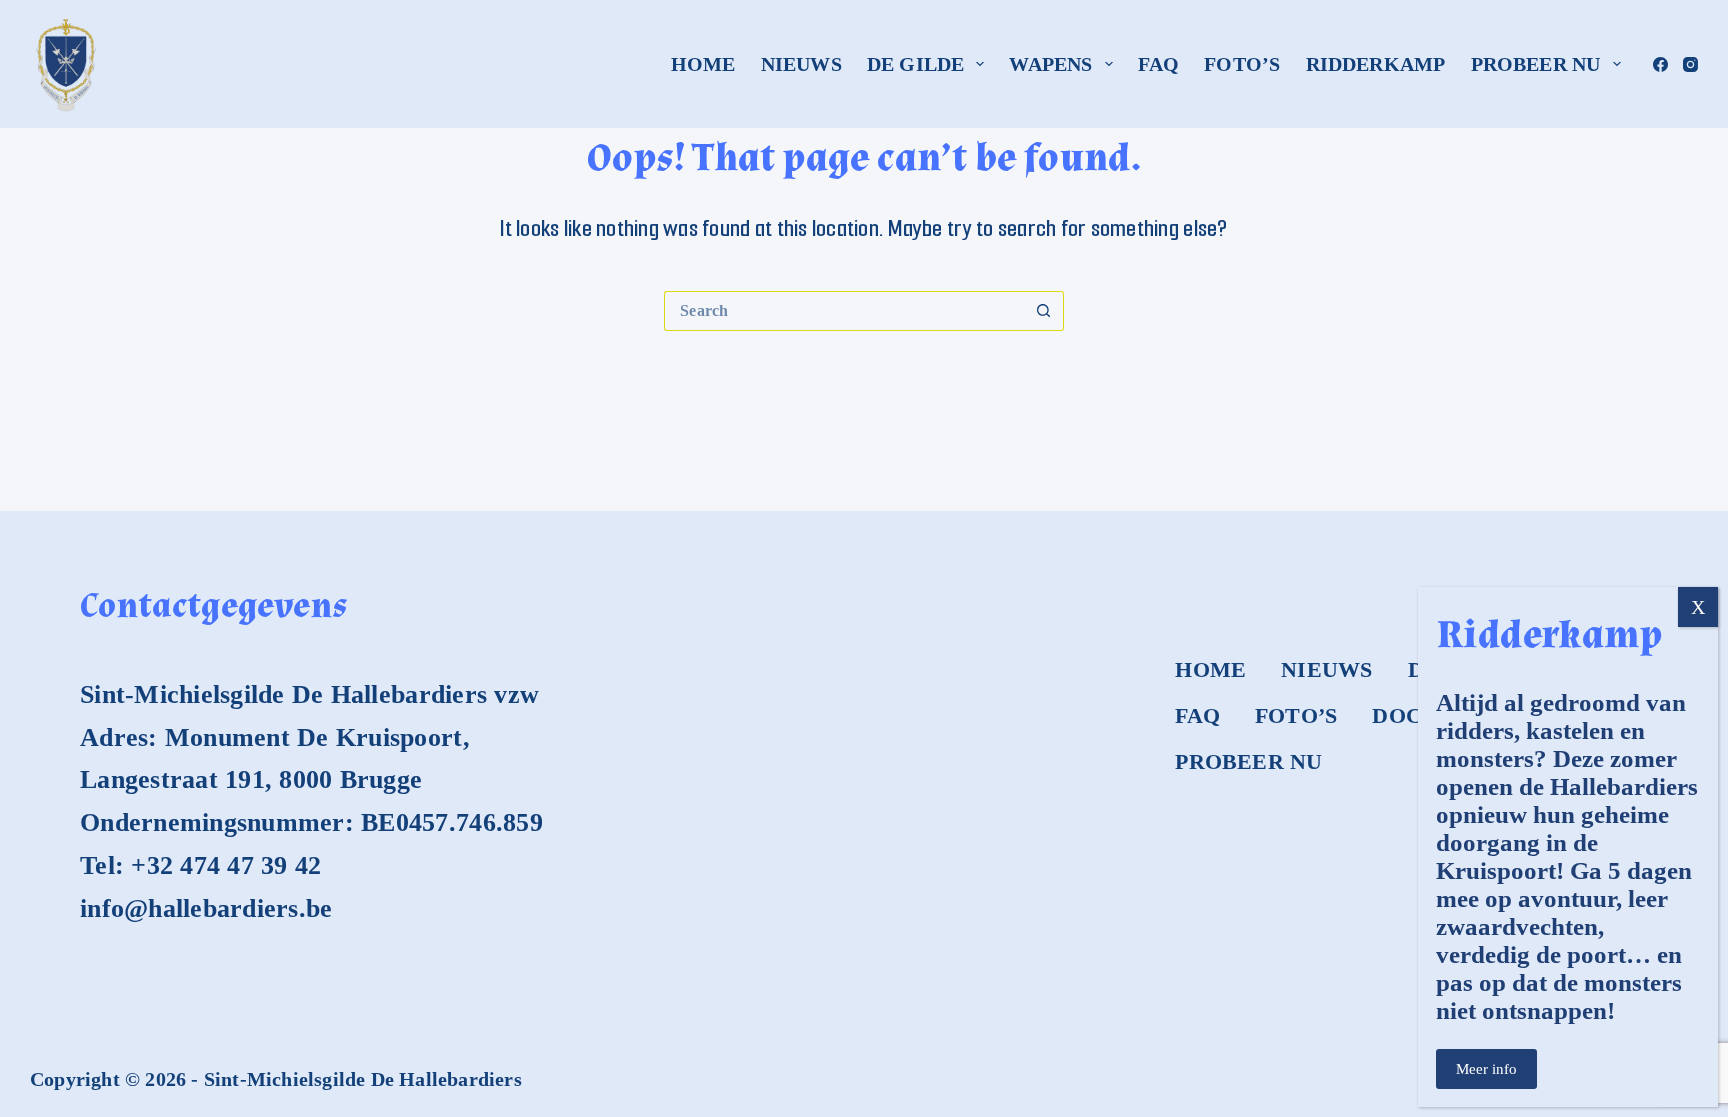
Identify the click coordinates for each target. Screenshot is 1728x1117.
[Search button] (1044, 311)
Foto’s (1242, 64)
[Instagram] (1690, 64)
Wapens (1050, 64)
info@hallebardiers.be (206, 908)
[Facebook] (1660, 64)
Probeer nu (1536, 64)
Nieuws (801, 64)
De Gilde (916, 64)
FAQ (1159, 64)
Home (703, 64)
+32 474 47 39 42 (226, 865)
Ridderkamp (1376, 64)
